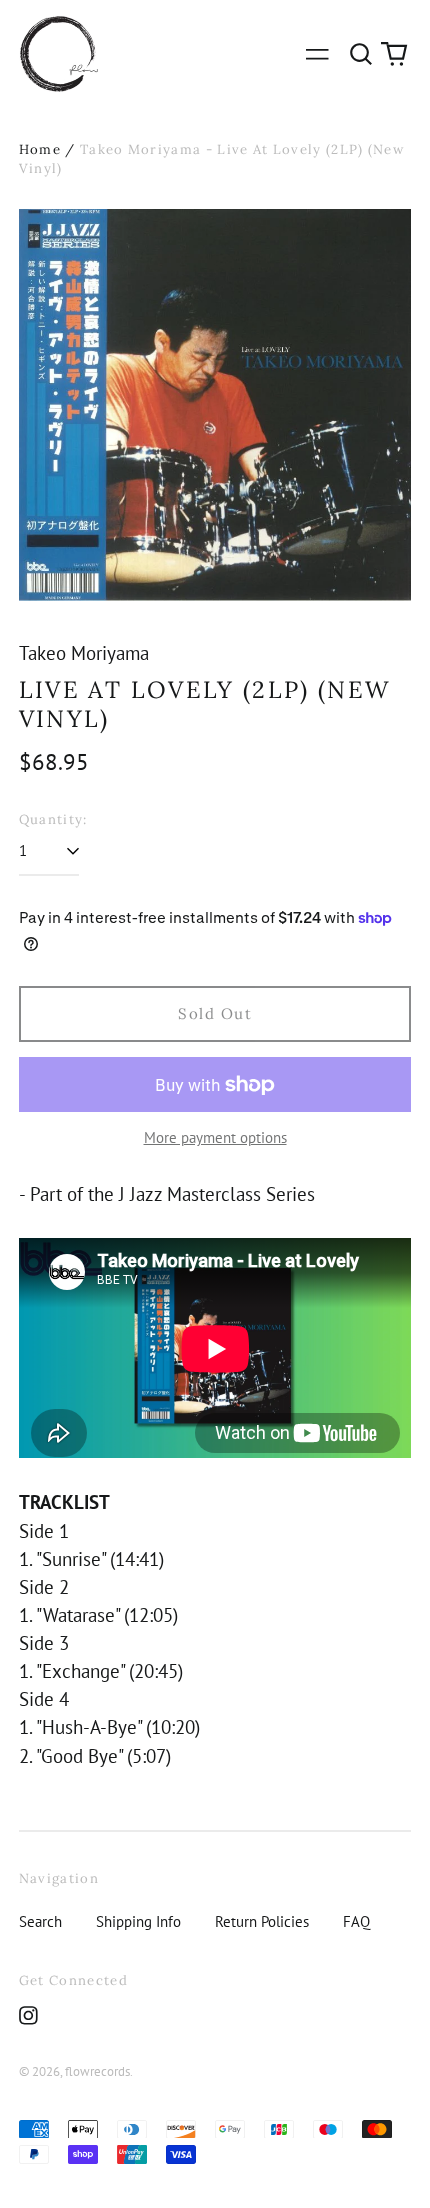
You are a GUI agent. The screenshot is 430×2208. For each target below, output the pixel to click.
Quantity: (53, 819)
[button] (361, 54)
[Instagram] (28, 2015)
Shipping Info (138, 1921)
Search (40, 1921)
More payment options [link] (215, 1137)
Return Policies (262, 1921)
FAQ (356, 1921)
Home (40, 149)
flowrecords (97, 2071)
